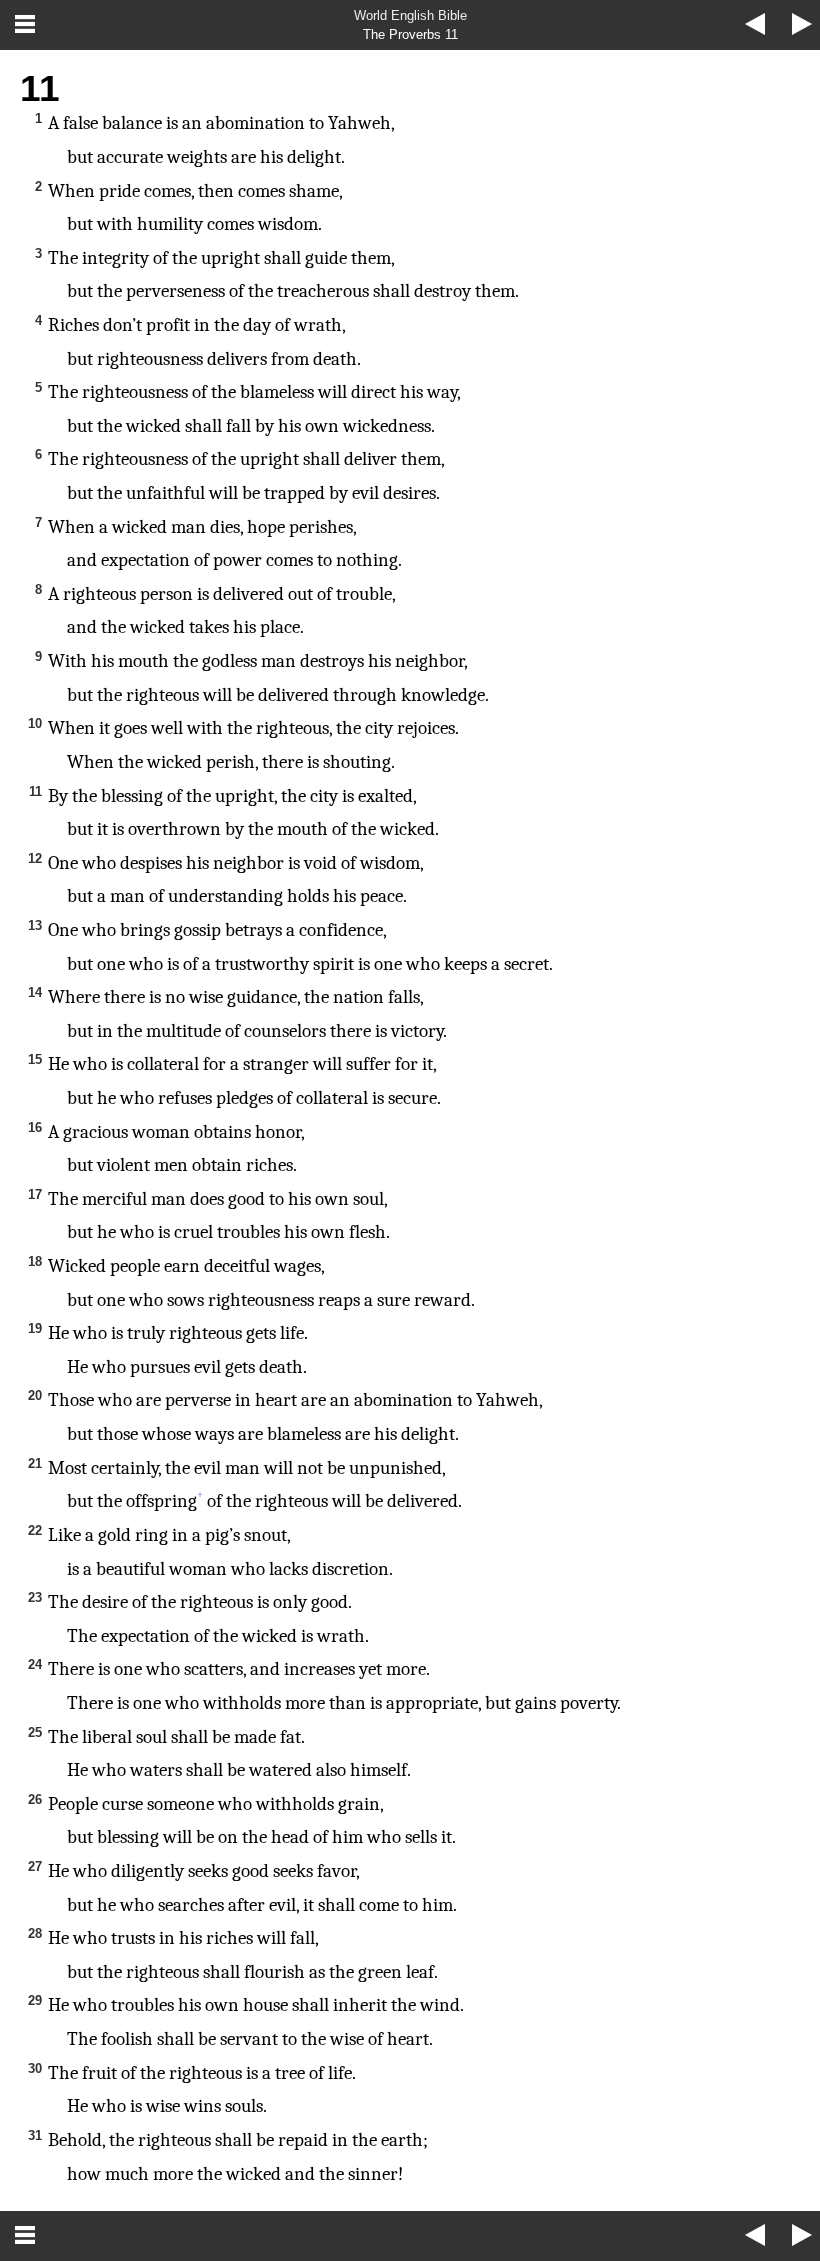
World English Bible (410, 15)
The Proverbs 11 (410, 34)
